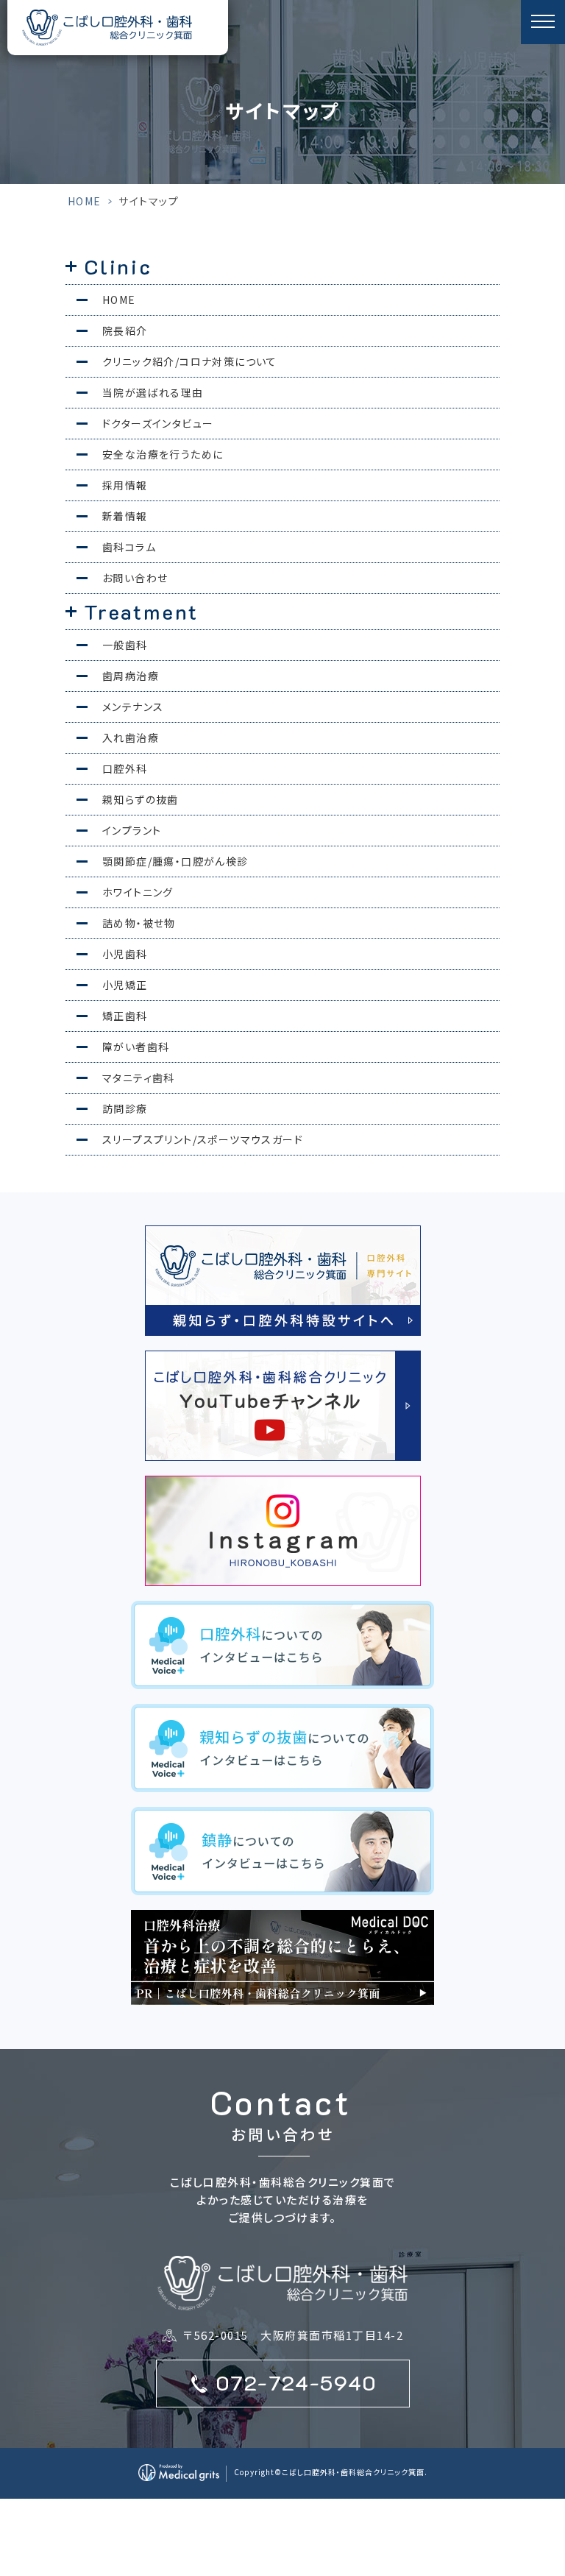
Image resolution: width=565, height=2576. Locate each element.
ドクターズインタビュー (158, 423)
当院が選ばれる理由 (153, 392)
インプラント (132, 830)
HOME (85, 201)
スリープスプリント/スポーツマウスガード (203, 1139)
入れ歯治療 (131, 737)
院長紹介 (125, 330)
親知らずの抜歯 (141, 799)
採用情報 (125, 485)
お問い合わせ (135, 578)
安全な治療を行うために (163, 454)
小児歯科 (125, 954)
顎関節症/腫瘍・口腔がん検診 (175, 861)
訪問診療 (125, 1108)
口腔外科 (125, 768)
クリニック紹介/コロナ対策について (190, 361)
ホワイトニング (138, 892)
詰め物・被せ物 (139, 923)
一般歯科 (125, 645)
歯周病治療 (131, 676)
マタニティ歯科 (139, 1078)
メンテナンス (133, 707)
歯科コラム (129, 547)
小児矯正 (125, 985)
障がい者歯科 (136, 1047)
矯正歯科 (125, 1016)
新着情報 (125, 516)
